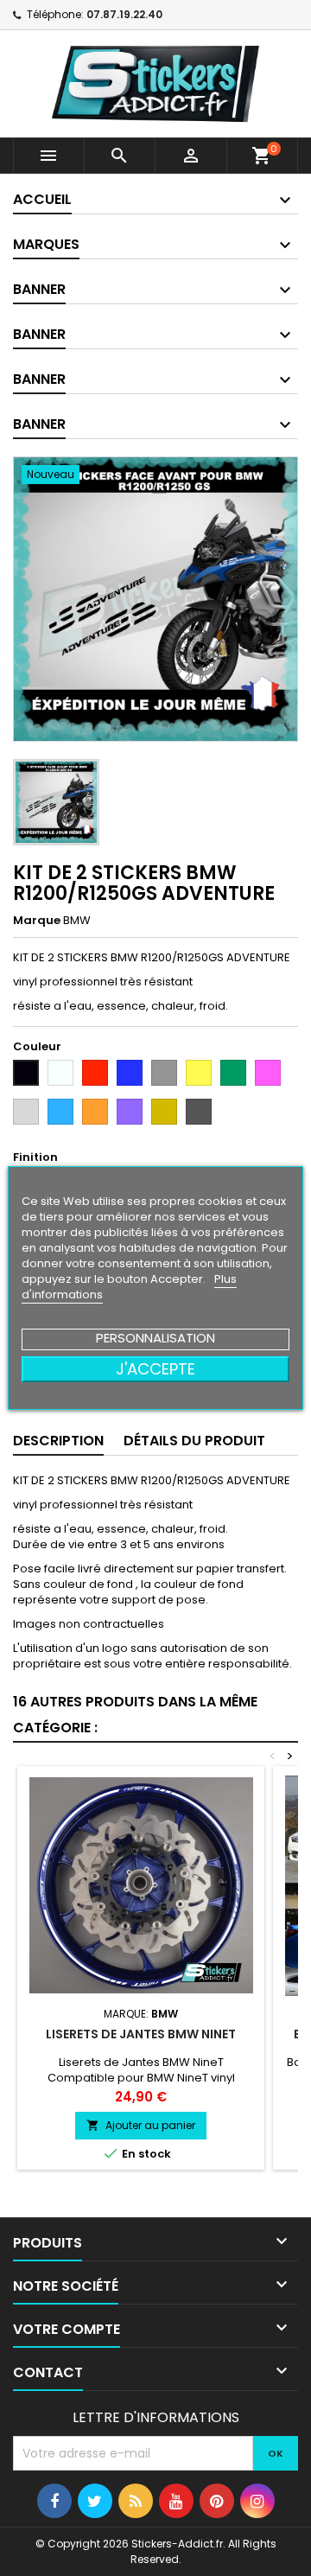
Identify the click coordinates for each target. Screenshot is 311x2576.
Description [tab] (58, 1441)
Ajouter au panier (141, 2125)
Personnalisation (155, 1338)
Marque (37, 921)
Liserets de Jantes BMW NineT (141, 2034)
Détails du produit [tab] (194, 1441)
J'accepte (155, 1369)
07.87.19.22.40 (124, 14)
